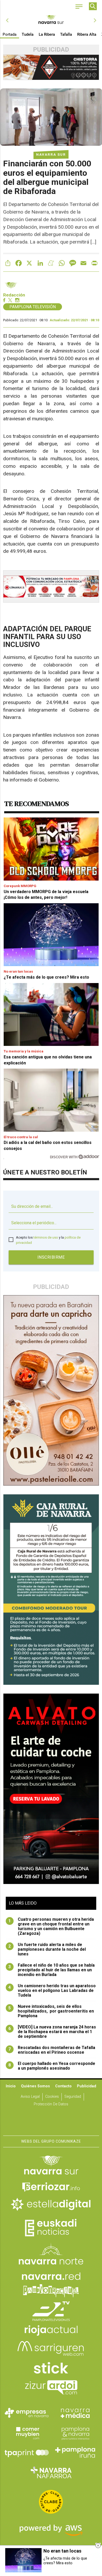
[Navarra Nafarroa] (51, 2472)
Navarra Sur (51, 154)
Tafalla (66, 34)
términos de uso (46, 1237)
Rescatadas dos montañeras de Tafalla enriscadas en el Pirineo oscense (52, 2050)
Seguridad (73, 2097)
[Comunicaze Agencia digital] (51, 2119)
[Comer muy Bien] (27, 2433)
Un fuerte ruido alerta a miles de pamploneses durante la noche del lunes (47, 1949)
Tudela (28, 34)
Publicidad (87, 2086)
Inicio (11, 2086)
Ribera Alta (87, 34)
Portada (10, 34)
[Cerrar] (98, 2545)
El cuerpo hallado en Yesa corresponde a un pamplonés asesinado (52, 2066)
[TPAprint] (27, 2452)
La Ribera (47, 34)
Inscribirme (51, 1257)
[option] (51, 20)
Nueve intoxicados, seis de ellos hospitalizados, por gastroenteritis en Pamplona (51, 2011)
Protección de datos (51, 2104)
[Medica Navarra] (75, 2413)
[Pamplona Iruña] (75, 2452)
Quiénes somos (35, 2086)
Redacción (14, 295)
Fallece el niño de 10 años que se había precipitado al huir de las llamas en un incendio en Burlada (52, 1970)
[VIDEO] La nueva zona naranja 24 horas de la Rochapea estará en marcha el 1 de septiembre (52, 2032)
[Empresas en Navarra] (27, 2413)
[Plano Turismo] (75, 2433)
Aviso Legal (30, 2097)
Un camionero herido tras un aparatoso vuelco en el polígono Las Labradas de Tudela (52, 1991)
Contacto (63, 2086)
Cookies (52, 2097)
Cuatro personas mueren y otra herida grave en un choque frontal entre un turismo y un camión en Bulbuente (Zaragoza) (51, 1926)
